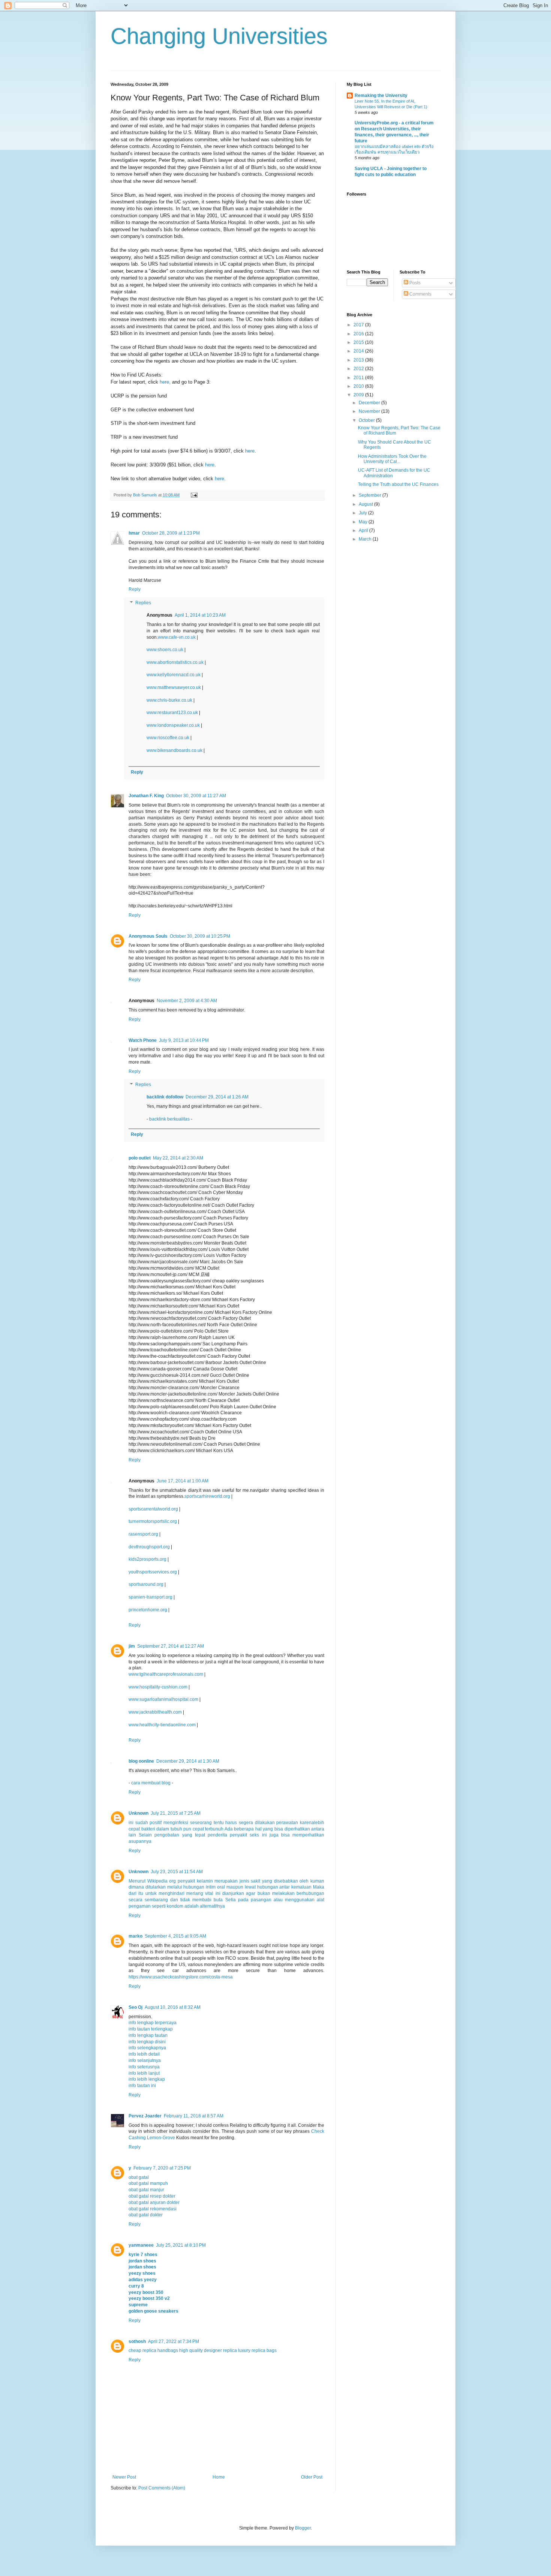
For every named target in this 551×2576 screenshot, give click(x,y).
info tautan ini (142, 2086)
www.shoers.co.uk (165, 650)
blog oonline (141, 1761)
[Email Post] (194, 495)
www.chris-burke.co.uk (169, 700)
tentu (219, 1823)
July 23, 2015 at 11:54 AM (177, 1872)
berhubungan (310, 1893)
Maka (319, 1887)
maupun (235, 1887)
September (371, 495)
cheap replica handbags (153, 2350)
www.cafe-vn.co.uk (177, 637)
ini (131, 1823)
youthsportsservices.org (153, 1572)
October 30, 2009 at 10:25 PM (200, 936)
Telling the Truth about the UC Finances (398, 484)
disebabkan (286, 1881)
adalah (192, 1906)
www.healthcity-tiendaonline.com (162, 1725)
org (172, 1881)
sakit (255, 1881)
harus (231, 1823)
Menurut (137, 1881)
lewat (250, 1887)
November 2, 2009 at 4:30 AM (187, 1001)
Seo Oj (136, 2007)
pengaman (140, 1906)
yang (268, 1829)
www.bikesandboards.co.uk (174, 750)
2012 (359, 369)
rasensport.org (143, 1534)
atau (278, 1900)
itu (141, 1893)
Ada (229, 1829)
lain (132, 1835)
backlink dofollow (165, 1097)
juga (274, 1835)
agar (251, 1893)
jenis (244, 1881)
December (370, 403)
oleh (304, 1881)
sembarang (156, 1900)
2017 (359, 325)
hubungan (194, 1887)
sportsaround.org (146, 1584)
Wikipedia (157, 1881)
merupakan (226, 1881)
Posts (414, 283)
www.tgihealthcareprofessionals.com (166, 1674)
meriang (195, 1893)
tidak (185, 1900)
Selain (145, 1835)
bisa (279, 1829)
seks (254, 1835)
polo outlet (140, 1158)
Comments (420, 294)
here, (165, 382)
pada (243, 1900)
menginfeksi (176, 1823)
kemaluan (301, 1887)
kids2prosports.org (147, 1559)
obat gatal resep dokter (152, 2196)
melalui (175, 1887)
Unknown (138, 1813)
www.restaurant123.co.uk (172, 713)
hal (258, 1829)
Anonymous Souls (148, 936)
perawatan (287, 1823)
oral (221, 1887)
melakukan (283, 1893)
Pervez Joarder (145, 2116)
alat (320, 1900)
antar (284, 1887)
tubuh (176, 1829)
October (367, 420)
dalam (163, 1829)
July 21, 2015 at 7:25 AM (176, 1813)
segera (246, 1823)
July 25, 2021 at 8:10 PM (181, 2245)
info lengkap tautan (148, 2035)
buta (218, 1900)
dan (174, 1900)
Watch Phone (143, 1040)
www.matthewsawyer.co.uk (174, 687)
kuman (317, 1881)
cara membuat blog (151, 1783)
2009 (359, 395)
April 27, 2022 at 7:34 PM (174, 2341)
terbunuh (214, 1829)
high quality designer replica (208, 2350)
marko (136, 1936)
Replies (143, 603)
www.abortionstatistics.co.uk (175, 662)
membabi (202, 1900)
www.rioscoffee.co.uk (168, 738)
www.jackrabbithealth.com (155, 1712)
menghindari (171, 1893)
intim (211, 1887)
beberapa (244, 1829)
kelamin (205, 1881)
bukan (264, 1893)
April (364, 530)
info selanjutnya (145, 2061)
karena (307, 1823)
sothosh (137, 2341)
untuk (151, 1893)
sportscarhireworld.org (207, 1496)
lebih (319, 1823)
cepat (134, 1829)
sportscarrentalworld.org (153, 1509)
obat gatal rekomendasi (153, 2209)
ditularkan (156, 1887)
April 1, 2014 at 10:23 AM (200, 615)
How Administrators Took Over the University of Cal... (392, 459)
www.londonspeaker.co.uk (173, 725)
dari (133, 1893)
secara (136, 1900)
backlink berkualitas (169, 1119)
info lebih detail (144, 2054)
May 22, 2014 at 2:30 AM (178, 1158)
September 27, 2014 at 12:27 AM (171, 1646)
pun (187, 1829)
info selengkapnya (147, 2048)
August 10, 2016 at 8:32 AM (173, 2007)
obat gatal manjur (146, 2190)
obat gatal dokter (146, 2215)
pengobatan (167, 1835)
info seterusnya (144, 2067)
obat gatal (139, 2177)
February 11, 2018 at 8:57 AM (194, 2116)
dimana (136, 1887)
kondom (176, 1906)
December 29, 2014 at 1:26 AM (217, 1097)
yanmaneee (141, 2245)
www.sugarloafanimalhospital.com (163, 1699)
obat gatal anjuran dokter (154, 2202)
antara (318, 1829)
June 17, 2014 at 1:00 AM (183, 1481)
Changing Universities (219, 36)
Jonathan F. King (146, 796)
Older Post (312, 2477)
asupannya (140, 1841)
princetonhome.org (148, 1610)
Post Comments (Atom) (162, 2488)
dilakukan (265, 1823)
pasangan (261, 1900)
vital (209, 1893)
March (366, 539)
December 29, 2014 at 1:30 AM (188, 1761)
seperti (159, 1906)
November (370, 411)
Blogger (303, 2528)
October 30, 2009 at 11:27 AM (196, 796)
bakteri (148, 1829)
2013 (359, 360)
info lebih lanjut (144, 2073)
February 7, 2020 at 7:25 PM (162, 2168)
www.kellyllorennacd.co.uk (174, 675)
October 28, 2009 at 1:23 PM (171, 533)
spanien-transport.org (150, 1597)
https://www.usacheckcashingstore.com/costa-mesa (181, 1977)
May (364, 522)
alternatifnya (212, 1906)
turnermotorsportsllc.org (153, 1521)
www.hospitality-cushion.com (158, 1687)
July (363, 513)
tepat (200, 1835)
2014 (359, 351)
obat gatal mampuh (148, 2183)
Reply (135, 589)
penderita (217, 1835)
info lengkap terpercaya (153, 2023)
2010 (359, 386)
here (250, 451)
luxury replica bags (257, 2350)
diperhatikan (297, 1829)
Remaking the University (381, 96)
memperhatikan (308, 1835)
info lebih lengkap (147, 2079)
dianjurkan (233, 1893)
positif (156, 1823)
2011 (359, 378)
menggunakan (300, 1900)
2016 (359, 334)
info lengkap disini (147, 2042)
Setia (231, 1900)
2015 (359, 342)
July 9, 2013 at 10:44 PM (184, 1040)
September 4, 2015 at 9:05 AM (175, 1936)
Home (219, 2477)
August (366, 504)
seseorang (201, 1823)
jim (132, 1646)
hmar (134, 533)
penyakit (238, 1835)
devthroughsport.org (149, 1547)
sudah (142, 1823)
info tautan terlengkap (151, 2029)
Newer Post (124, 2477)
